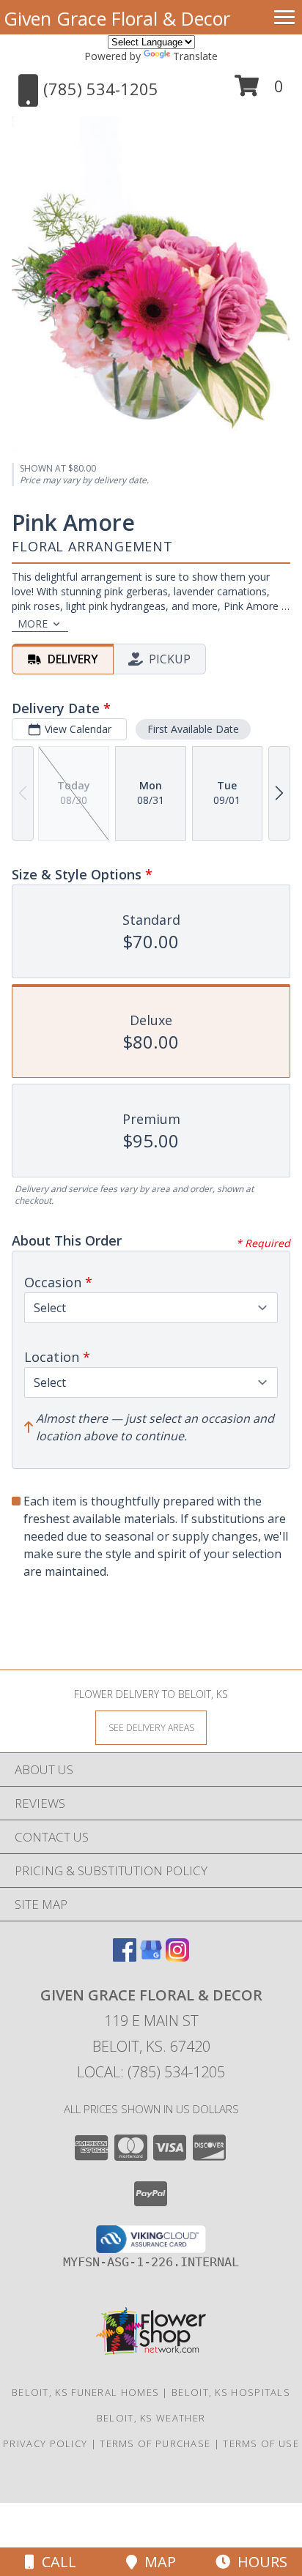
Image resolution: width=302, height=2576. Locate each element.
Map (156, 2562)
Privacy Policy (45, 2443)
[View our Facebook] (125, 1957)
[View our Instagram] (177, 1957)
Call (55, 2562)
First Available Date (193, 729)
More (33, 623)
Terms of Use (261, 2443)
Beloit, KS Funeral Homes (85, 2392)
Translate (195, 56)
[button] (259, 91)
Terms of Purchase (155, 2443)
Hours (259, 2562)
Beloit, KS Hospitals (231, 2392)
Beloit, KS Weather (151, 2418)
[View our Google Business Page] (151, 1957)
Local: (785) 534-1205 (151, 2072)
